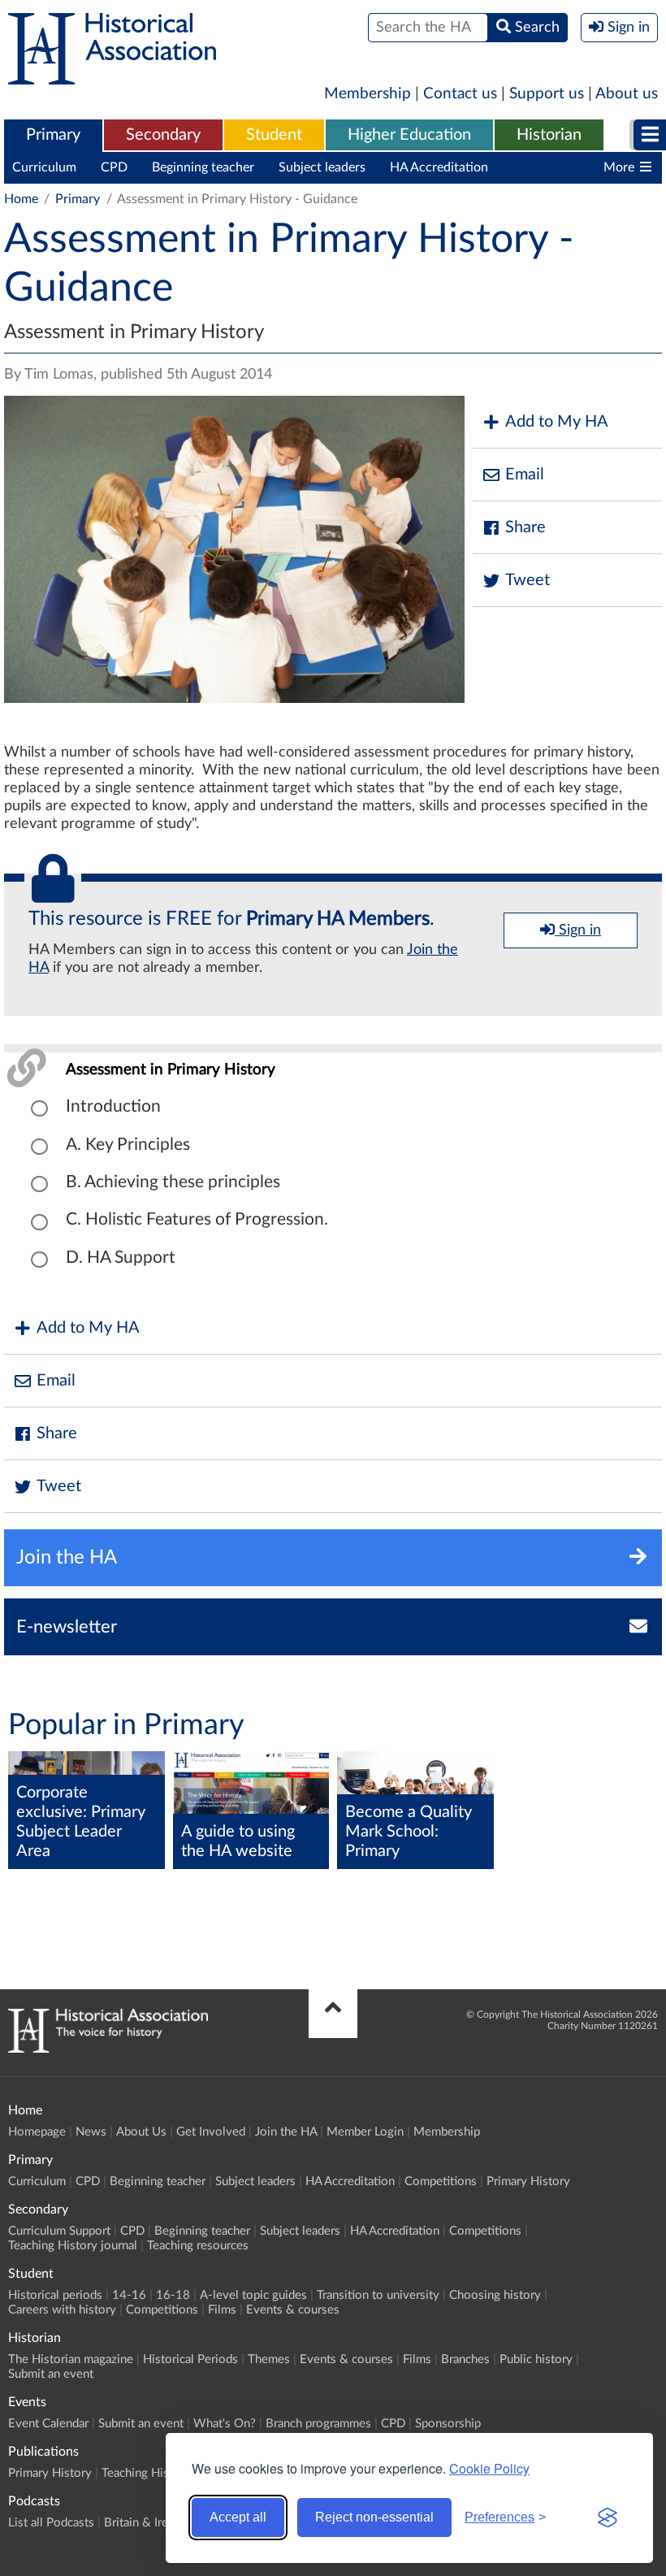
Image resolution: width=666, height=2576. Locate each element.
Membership (368, 94)
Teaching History (146, 2473)
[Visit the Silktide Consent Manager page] (608, 2517)
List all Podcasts (51, 2523)
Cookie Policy (489, 2468)
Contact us (460, 94)
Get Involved (211, 2132)
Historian (549, 135)
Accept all (238, 2517)
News (91, 2132)
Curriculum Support (59, 2231)
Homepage (37, 2132)
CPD (114, 167)
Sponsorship (448, 2424)
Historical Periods (190, 2359)
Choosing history (495, 2295)
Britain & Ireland (147, 2523)
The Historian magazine (71, 2359)
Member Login (365, 2132)
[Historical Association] (112, 76)
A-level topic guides (253, 2295)
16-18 (173, 2295)
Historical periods (55, 2295)
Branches (465, 2359)
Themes (269, 2359)
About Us (141, 2132)
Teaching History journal (73, 2246)
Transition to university (378, 2295)
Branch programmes (318, 2424)
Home (21, 199)
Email (525, 475)
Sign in (578, 930)
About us (627, 94)
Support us (547, 94)
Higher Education (409, 135)
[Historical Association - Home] (108, 2049)
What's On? (225, 2424)
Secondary (163, 135)
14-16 (129, 2295)
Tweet (528, 580)
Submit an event (51, 2374)
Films (222, 2310)
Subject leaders (322, 167)
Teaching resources (198, 2246)
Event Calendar (48, 2424)
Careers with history (62, 2310)
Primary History (528, 2181)
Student (274, 135)
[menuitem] (53, 136)
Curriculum (44, 167)
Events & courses (293, 2310)
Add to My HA (557, 422)
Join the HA (286, 2132)
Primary (53, 135)
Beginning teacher (203, 167)
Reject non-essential (374, 2517)
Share (525, 527)
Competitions (551, 167)
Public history (536, 2359)
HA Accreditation (439, 167)
